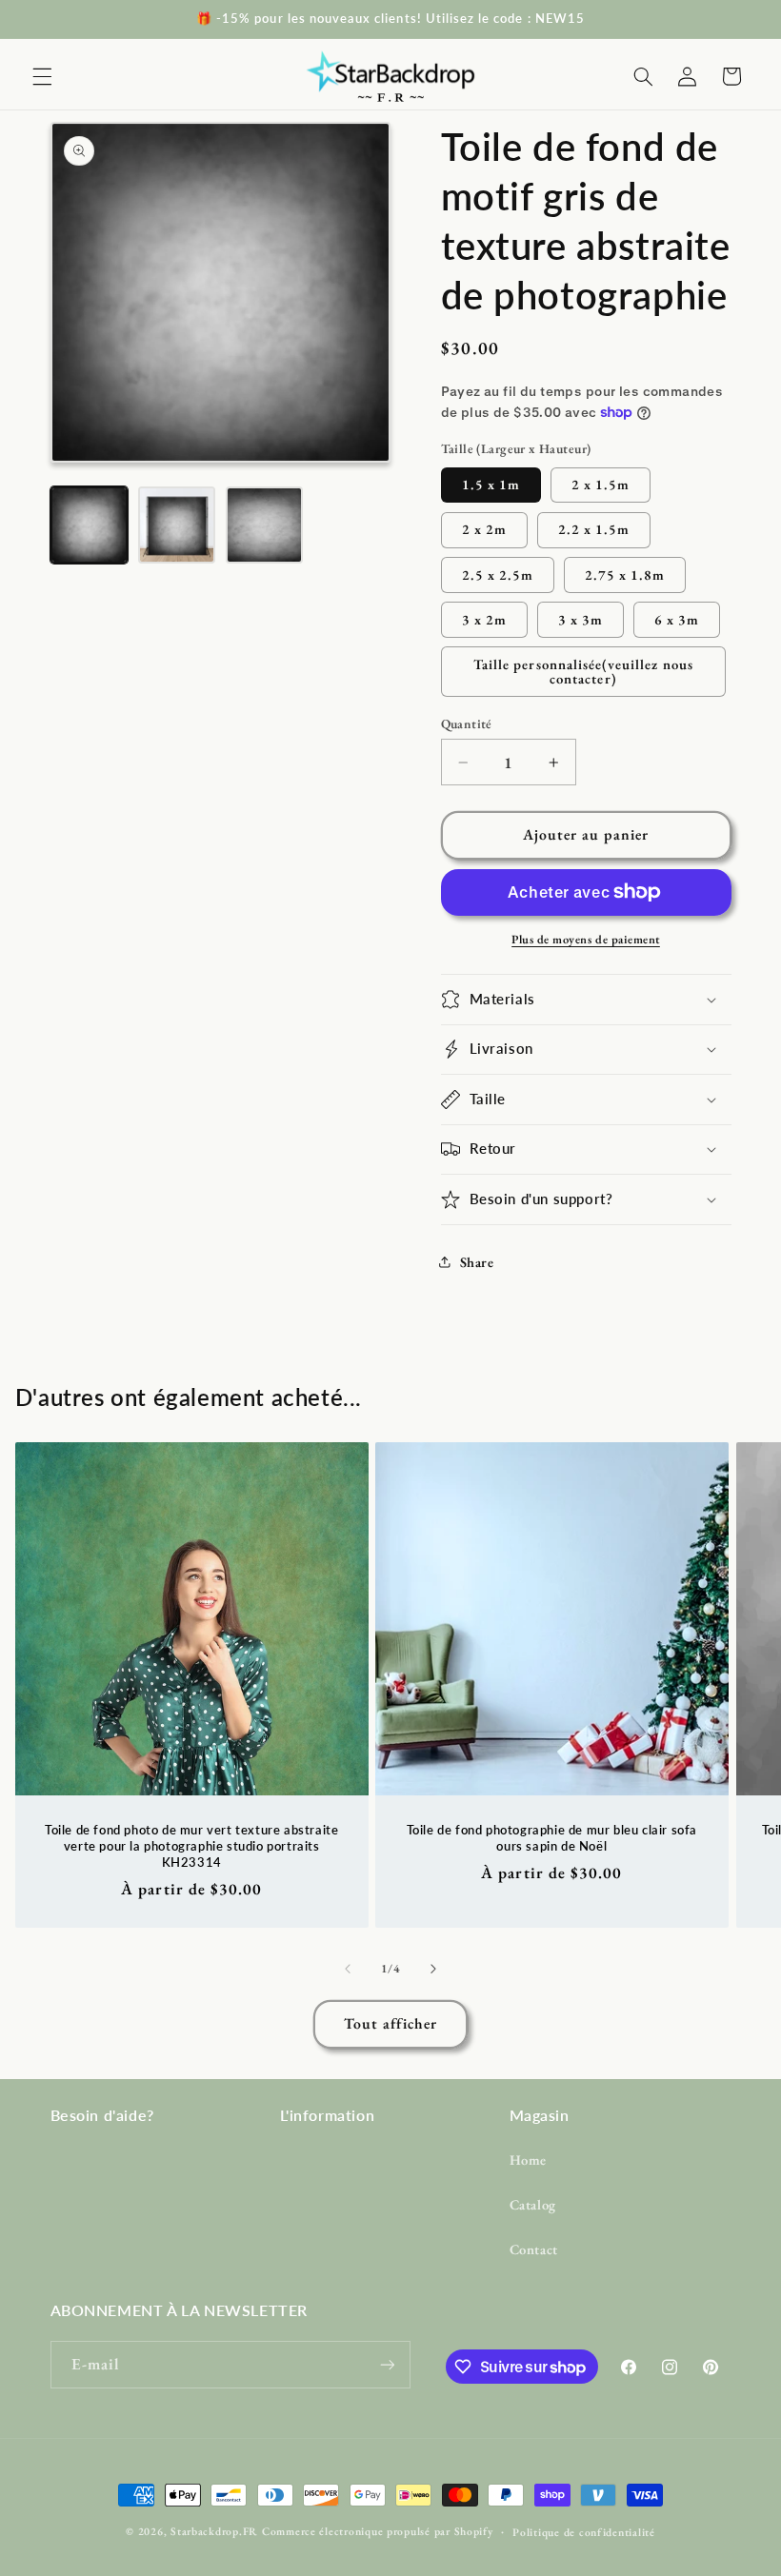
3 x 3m (581, 619)
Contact (534, 2249)
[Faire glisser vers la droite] (433, 1969)
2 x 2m (484, 529)
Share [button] (477, 1262)
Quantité (467, 723)
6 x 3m (677, 619)
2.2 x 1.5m (594, 529)
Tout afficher (391, 2023)
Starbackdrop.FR (214, 2531)
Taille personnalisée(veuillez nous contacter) (583, 671)
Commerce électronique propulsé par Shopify (378, 2531)
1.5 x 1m (491, 484)
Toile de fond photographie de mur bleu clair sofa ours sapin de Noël (552, 1838)
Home (529, 2160)
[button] (42, 76)
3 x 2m (484, 619)
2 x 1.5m (601, 484)
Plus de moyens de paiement (586, 939)
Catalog (533, 2204)
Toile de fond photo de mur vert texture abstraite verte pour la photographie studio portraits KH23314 (191, 1846)
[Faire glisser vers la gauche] (348, 1969)
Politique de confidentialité (584, 2532)
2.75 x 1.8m (625, 575)
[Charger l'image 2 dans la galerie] (177, 525)
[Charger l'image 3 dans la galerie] (265, 525)
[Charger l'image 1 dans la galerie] (90, 525)
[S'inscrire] (387, 2364)
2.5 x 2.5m (498, 575)
